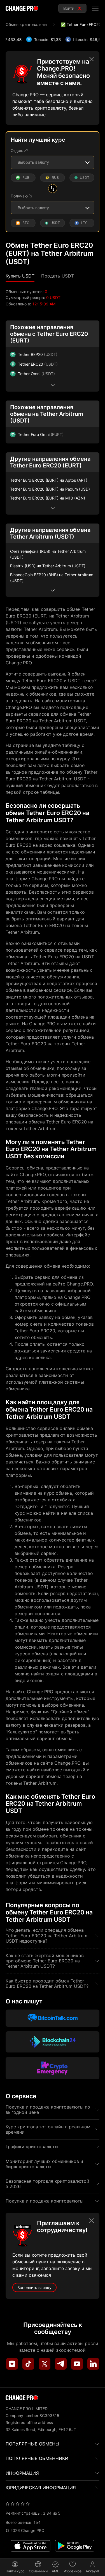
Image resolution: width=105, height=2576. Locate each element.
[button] (20, 276)
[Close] (92, 59)
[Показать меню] (95, 8)
